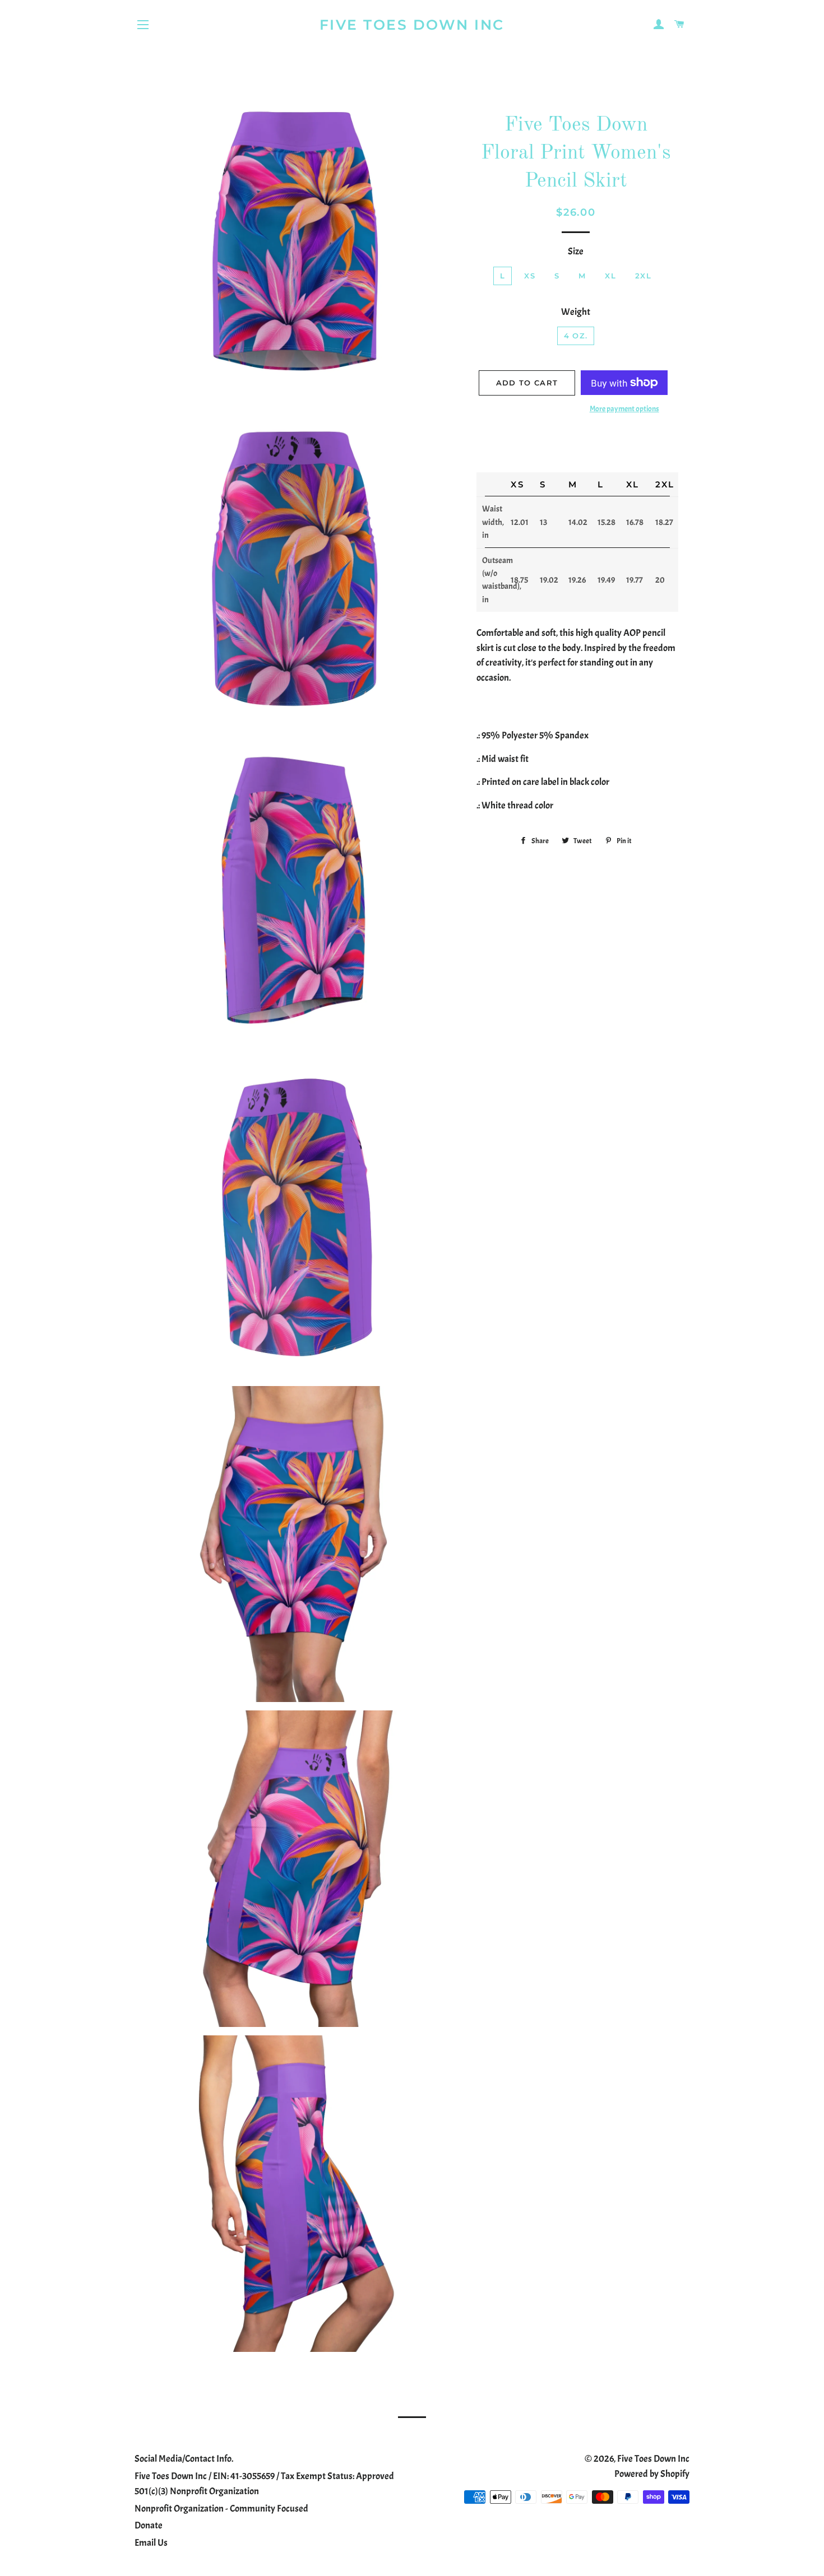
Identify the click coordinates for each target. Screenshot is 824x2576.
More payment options (624, 409)
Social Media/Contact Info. (184, 2459)
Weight (576, 312)
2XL (643, 276)
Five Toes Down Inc (412, 25)
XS (530, 276)
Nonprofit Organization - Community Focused (221, 2508)
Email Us (151, 2543)
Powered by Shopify (652, 2474)
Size (576, 251)
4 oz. (576, 336)
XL (610, 276)
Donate (149, 2525)
